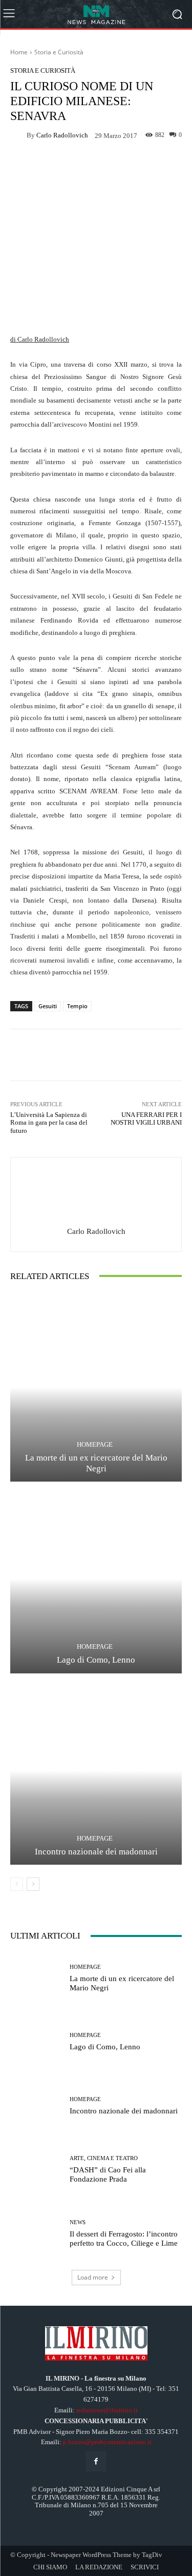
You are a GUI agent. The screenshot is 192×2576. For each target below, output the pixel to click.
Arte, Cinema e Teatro (104, 2158)
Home (19, 52)
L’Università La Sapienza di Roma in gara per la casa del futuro (49, 1123)
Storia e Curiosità (59, 52)
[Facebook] (96, 2461)
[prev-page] (17, 1884)
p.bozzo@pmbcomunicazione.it (107, 2442)
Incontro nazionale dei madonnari (96, 1852)
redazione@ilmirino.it (107, 2410)
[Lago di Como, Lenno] (96, 1579)
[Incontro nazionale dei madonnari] (96, 1771)
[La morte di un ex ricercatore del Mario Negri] (96, 1387)
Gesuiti (48, 1006)
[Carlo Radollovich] (18, 135)
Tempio (77, 1006)
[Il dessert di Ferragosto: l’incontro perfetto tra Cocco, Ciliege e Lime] (36, 2234)
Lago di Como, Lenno (96, 1660)
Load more (93, 2277)
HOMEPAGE (95, 1444)
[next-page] (33, 1884)
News (78, 2222)
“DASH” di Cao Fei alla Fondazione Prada (108, 2174)
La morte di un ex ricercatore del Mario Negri (96, 1463)
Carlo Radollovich (62, 135)
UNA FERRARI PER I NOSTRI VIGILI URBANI (146, 1119)
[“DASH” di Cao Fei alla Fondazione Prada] (36, 2170)
